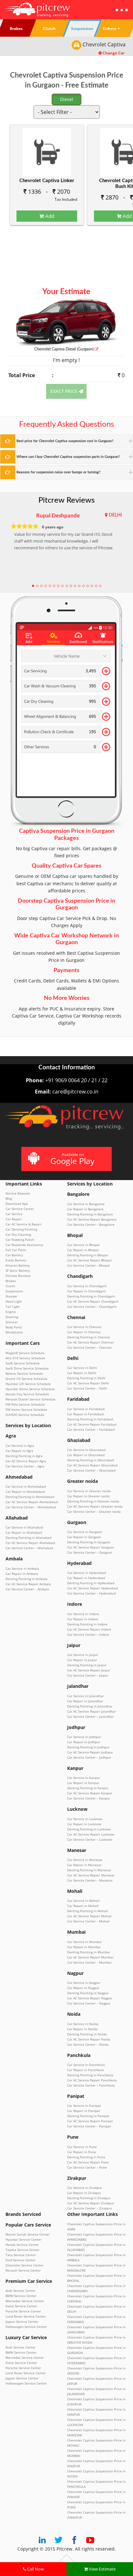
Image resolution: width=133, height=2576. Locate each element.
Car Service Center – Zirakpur (90, 2208)
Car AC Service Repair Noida (89, 2039)
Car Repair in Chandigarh (86, 1291)
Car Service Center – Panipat (89, 2126)
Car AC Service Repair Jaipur (89, 1670)
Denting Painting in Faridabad (90, 1419)
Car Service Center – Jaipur (88, 1675)
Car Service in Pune (82, 2147)
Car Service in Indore (83, 1614)
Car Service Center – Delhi (87, 1388)
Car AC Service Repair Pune (88, 2162)
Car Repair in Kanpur (83, 1783)
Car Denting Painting (21, 1229)
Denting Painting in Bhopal (88, 1255)
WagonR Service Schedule (25, 1353)
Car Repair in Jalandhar (85, 1701)
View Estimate (102, 2569)
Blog (9, 1198)
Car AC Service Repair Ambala (28, 1584)
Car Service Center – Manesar (90, 1880)
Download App (17, 1204)
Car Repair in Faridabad (85, 1414)
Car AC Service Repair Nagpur (90, 1998)
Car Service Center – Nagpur (89, 2003)
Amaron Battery (18, 1265)
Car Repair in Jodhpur (84, 1742)
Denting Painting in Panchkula (90, 2075)
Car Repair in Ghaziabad (86, 1455)
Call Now (35, 2569)
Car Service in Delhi (82, 1368)
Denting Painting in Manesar (89, 1870)
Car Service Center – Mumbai (89, 1962)
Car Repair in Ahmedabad (25, 1492)
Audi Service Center (20, 2291)
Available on (72, 1159)
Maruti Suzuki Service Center (28, 2234)
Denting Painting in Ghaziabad (91, 1460)
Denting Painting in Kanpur (88, 1788)
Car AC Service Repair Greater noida (95, 1506)
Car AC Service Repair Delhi (88, 1383)
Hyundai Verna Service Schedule (30, 1389)
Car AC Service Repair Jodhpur (90, 1752)
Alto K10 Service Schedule (25, 1358)
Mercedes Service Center (25, 2301)
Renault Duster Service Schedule (31, 1399)
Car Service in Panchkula (86, 2065)
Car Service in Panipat (84, 2106)
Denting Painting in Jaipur (87, 1665)
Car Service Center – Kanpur (89, 1798)
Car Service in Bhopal (83, 1245)
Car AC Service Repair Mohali (89, 1916)
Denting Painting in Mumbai (89, 1952)
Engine (11, 1312)
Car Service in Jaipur (83, 1655)
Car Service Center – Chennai (89, 1347)
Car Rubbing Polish (20, 1240)
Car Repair (14, 1219)
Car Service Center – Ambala (27, 1589)
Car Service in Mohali (83, 1901)
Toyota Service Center (22, 2250)
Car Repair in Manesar (84, 1865)
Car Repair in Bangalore (85, 1209)
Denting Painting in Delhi (86, 1378)
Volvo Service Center (21, 2306)
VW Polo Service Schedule (25, 1404)
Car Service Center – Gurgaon (90, 1552)
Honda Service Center (22, 2245)
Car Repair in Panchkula (86, 2070)
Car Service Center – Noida (88, 2044)
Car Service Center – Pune (87, 2167)
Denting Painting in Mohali (88, 1911)
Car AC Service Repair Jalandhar (92, 1711)
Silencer (12, 1322)
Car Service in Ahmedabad (26, 1486)
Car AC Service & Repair (24, 1224)
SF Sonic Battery (18, 1270)
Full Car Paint (16, 1250)
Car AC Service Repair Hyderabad (92, 1588)
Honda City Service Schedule (27, 1394)
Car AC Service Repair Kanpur (90, 1793)
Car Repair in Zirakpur (84, 2193)
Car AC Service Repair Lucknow (91, 1834)
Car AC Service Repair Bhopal (89, 1260)
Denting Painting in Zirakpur (89, 2198)
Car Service (14, 1214)
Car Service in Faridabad (86, 1409)
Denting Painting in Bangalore (90, 1214)
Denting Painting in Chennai (89, 1337)
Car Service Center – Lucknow (90, 1839)
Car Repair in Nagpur (83, 1988)
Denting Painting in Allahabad (28, 1538)
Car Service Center (20, 1209)
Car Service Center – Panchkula (91, 2085)
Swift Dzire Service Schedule (27, 1368)
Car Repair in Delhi (82, 1373)
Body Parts (14, 1327)
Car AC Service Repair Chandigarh (93, 1301)
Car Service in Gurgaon (85, 1532)
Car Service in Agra (20, 1446)
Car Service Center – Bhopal (88, 1265)
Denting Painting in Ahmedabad (30, 1497)
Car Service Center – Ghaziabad (91, 1470)
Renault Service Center (23, 2270)
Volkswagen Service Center (26, 2327)
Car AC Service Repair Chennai (90, 1342)
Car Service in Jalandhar (86, 1696)
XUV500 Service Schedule (25, 1415)
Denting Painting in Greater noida (93, 1501)
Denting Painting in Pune (86, 2157)
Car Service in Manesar (85, 1860)
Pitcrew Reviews (66, 500)
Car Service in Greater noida (89, 1491)
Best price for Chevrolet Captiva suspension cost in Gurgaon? (65, 441)
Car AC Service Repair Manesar (91, 1875)
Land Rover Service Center (26, 2316)
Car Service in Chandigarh (87, 1286)
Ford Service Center (20, 2260)
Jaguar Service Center (22, 2321)
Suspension (14, 1291)
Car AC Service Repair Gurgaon (91, 1547)
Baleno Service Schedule (24, 1373)
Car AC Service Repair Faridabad (92, 1424)
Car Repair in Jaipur (82, 1660)
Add (49, 216)
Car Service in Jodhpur (84, 1737)
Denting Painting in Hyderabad (91, 1583)
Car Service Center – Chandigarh (92, 1307)
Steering (12, 1317)
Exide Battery (16, 1260)
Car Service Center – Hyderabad (92, 1593)
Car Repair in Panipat (84, 2111)
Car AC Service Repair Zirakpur (91, 2203)
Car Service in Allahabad (24, 1527)
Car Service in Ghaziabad (86, 1450)
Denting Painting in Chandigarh (91, 1296)
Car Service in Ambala (22, 1568)
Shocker (11, 1296)
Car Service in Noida (83, 2024)
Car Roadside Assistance (24, 1245)
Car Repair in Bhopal (83, 1250)
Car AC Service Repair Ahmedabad (32, 1502)
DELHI (115, 515)
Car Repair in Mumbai (84, 1947)
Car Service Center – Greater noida (94, 1511)
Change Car (113, 53)
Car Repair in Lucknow (84, 1824)
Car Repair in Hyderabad (86, 1578)
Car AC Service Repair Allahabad (30, 1543)
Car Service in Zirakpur (85, 2188)
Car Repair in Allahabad (24, 1532)
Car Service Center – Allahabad (29, 1548)
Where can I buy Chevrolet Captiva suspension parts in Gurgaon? (68, 457)
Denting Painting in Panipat (88, 2116)
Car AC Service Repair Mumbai (90, 1957)
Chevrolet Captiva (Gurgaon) (64, 349)
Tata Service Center (21, 2255)
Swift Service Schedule (23, 1363)
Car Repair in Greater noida (88, 1496)
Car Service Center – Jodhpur (89, 1757)
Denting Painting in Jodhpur (88, 1747)
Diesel (67, 99)
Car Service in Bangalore (86, 1204)
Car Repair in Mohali (83, 1906)
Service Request (18, 1193)
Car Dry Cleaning (18, 1234)
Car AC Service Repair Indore (89, 1629)
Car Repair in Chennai (84, 1332)
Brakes (11, 1281)
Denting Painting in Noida (87, 2034)
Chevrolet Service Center (25, 2265)
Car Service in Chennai (84, 1327)
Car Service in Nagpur (84, 1983)
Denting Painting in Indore (87, 1624)
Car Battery (14, 1255)
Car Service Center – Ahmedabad (31, 1507)
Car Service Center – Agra (25, 1466)
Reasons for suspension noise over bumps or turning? (58, 472)
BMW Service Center (21, 2296)
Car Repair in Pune (82, 2152)
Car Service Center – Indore (88, 1634)
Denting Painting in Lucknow (89, 1829)
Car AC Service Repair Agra (26, 1461)
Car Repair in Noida (82, 2029)
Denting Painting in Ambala (26, 1579)
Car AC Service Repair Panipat (90, 2121)
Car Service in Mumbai (84, 1942)
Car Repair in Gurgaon (84, 1537)
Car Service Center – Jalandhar (91, 1716)
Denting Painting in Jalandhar (90, 1706)
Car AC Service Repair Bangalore (92, 1219)
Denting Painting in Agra (24, 1456)
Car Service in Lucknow (85, 1819)
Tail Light (13, 1307)
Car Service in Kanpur (84, 1778)
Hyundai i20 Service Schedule (28, 1384)
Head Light (14, 1301)
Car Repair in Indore (83, 1619)
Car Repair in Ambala (22, 1574)
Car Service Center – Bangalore (91, 1224)
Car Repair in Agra (19, 1451)
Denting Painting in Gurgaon (89, 1542)
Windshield (14, 1332)
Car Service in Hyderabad (87, 1573)
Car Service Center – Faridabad (91, 1429)
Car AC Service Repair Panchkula (92, 2080)
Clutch (10, 1286)
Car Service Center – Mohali (88, 1921)
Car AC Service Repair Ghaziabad (92, 1465)
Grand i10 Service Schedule (26, 1379)
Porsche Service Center (23, 2311)
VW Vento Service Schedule (26, 1409)
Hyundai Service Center (23, 2239)
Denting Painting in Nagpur (88, 1993)
